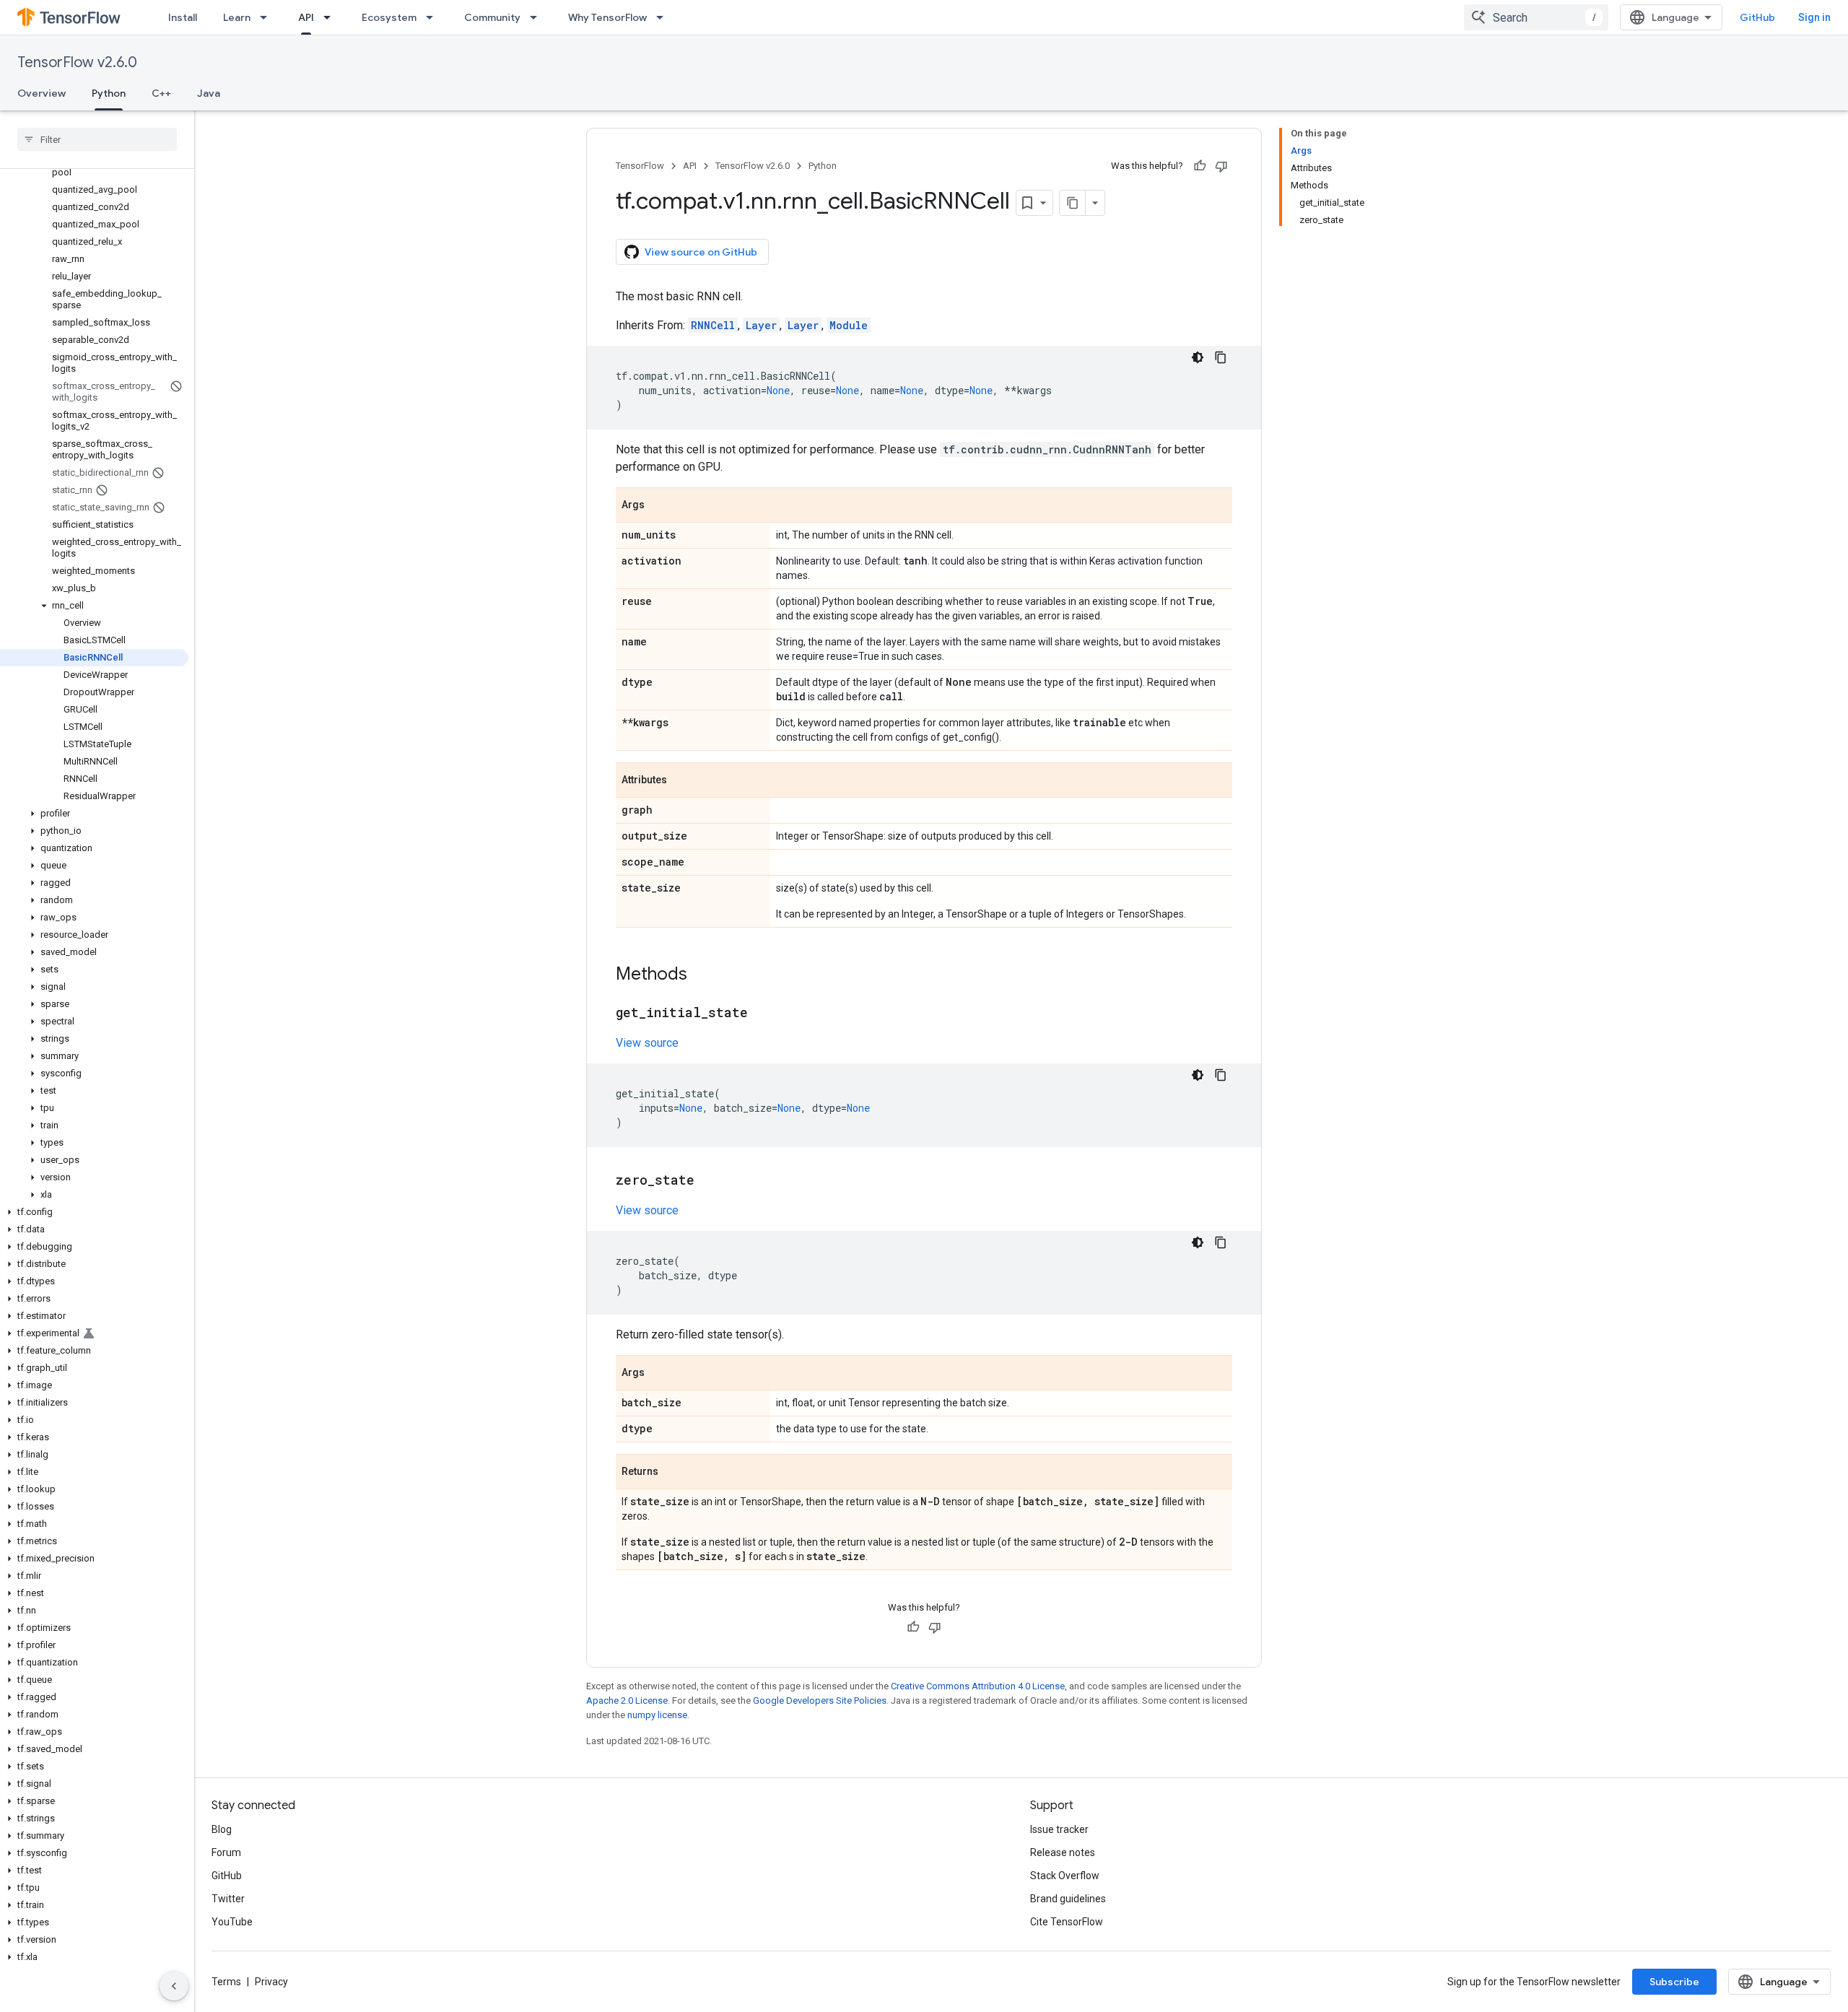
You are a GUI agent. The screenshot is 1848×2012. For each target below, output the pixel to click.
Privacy (271, 1982)
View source (647, 1043)
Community (492, 17)
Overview (42, 93)
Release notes (1063, 1852)
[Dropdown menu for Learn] (268, 17)
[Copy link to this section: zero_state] (709, 1181)
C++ (161, 93)
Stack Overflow (1065, 1876)
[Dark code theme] (1198, 357)
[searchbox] (97, 139)
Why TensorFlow (607, 17)
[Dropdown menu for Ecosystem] (434, 17)
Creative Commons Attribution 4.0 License (978, 1686)
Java (209, 93)
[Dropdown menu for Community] (538, 17)
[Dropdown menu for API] (331, 17)
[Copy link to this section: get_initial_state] (762, 1014)
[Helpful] (1200, 166)
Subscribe (1674, 1982)
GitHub (1757, 17)
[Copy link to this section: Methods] (702, 975)
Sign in (1814, 17)
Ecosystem (389, 17)
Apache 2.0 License (627, 1700)
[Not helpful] (1221, 166)
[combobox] (1536, 17)
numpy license (657, 1715)
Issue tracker (1059, 1829)
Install (183, 17)
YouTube (232, 1922)
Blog (222, 1829)
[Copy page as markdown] (1073, 203)
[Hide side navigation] (174, 1986)
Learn (237, 17)
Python (109, 93)
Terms (226, 1982)
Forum (226, 1852)
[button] (94, 606)
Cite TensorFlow (1067, 1922)
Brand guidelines (1068, 1899)
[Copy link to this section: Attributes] (681, 781)
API (306, 17)
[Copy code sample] (1221, 357)
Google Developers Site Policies (820, 1700)
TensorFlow (640, 166)
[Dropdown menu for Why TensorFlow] (664, 17)
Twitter (228, 1899)
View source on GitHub (701, 252)
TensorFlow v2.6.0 (77, 62)
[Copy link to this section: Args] (659, 506)
